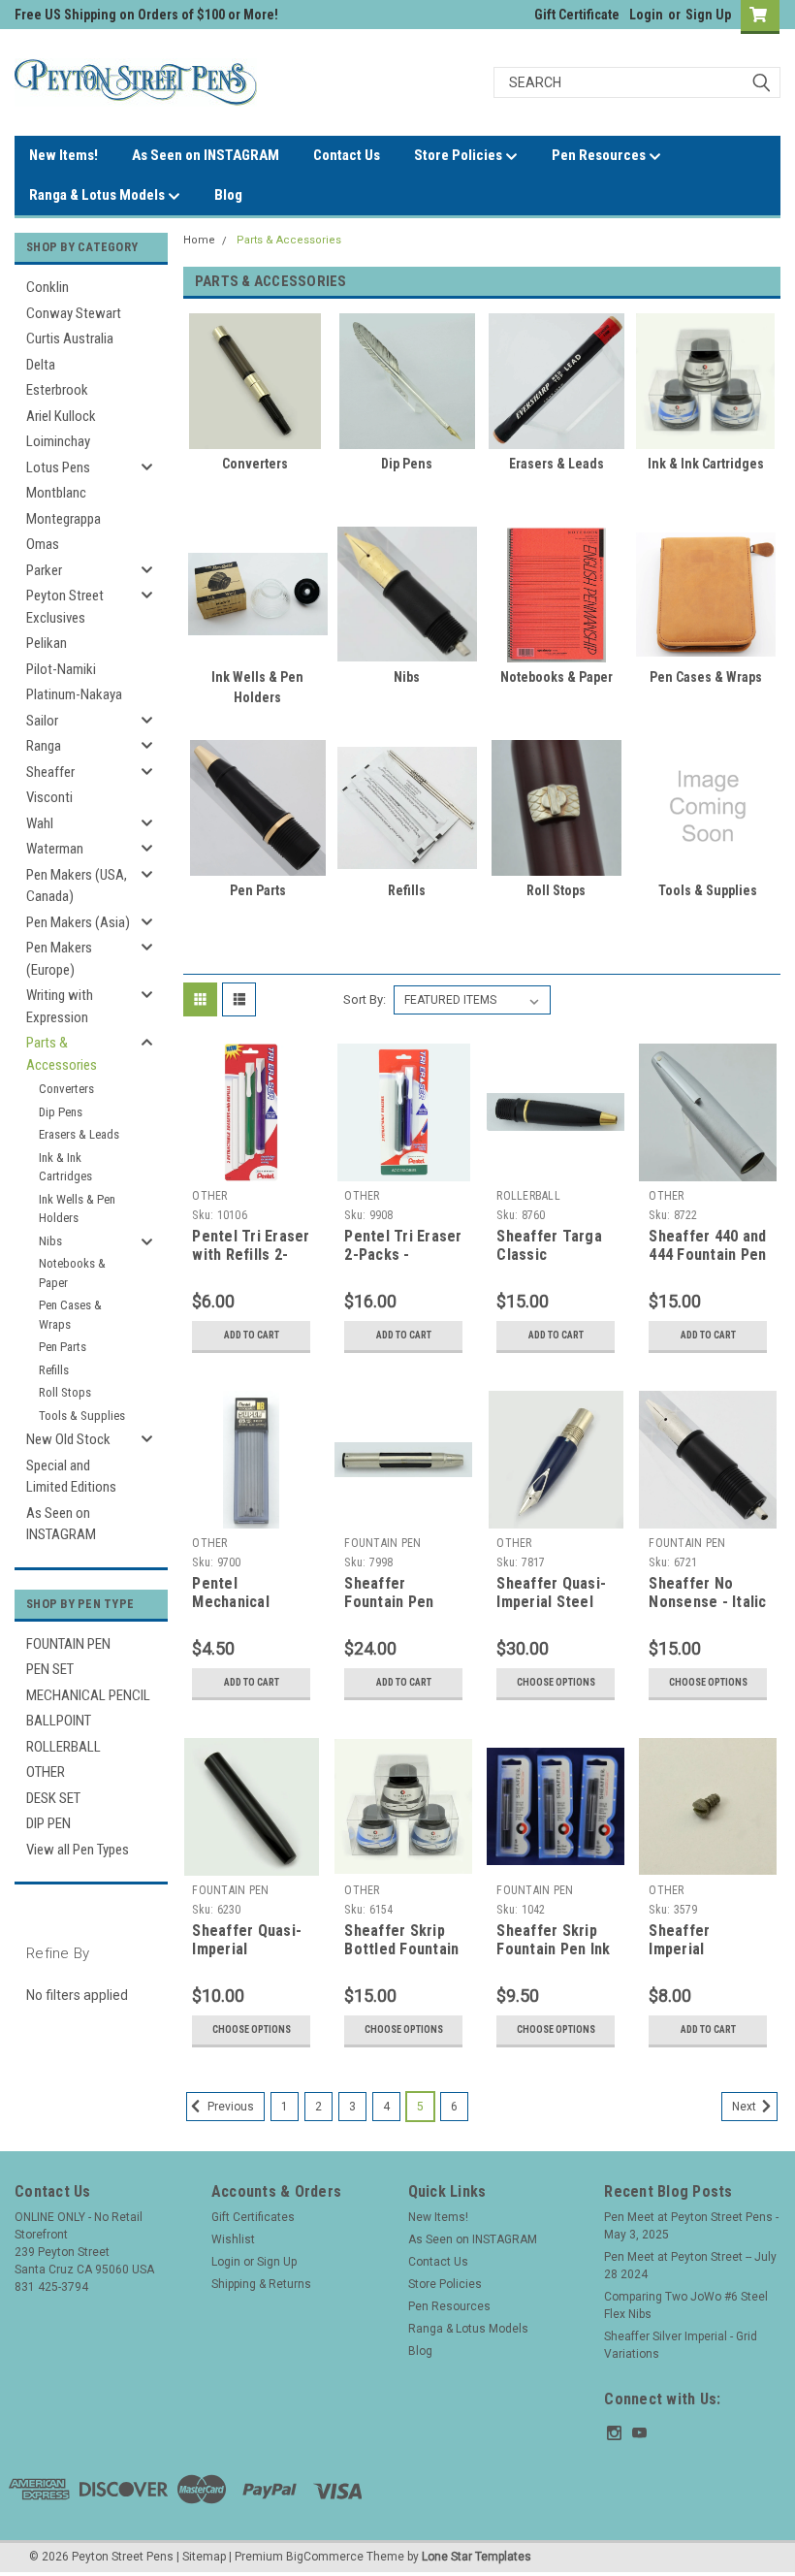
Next (746, 2107)
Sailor (42, 721)
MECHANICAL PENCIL (88, 1695)
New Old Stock (68, 1439)
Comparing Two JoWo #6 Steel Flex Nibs (686, 2305)
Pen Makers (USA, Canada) (77, 886)
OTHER (46, 1772)
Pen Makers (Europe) (59, 959)
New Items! (64, 155)
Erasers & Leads (79, 1134)
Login (646, 15)
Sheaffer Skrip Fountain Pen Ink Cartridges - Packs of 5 (553, 1959)
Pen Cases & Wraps (70, 1315)
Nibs (50, 1241)
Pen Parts (63, 1347)
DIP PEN (48, 1823)
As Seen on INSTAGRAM (206, 155)
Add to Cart (252, 1335)
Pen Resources (600, 155)
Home (199, 240)
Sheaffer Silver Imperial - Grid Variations (681, 2345)
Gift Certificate (577, 15)
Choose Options (556, 1682)
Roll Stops (65, 1392)
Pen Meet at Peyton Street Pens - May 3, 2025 (691, 2226)
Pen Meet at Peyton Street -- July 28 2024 (690, 2266)
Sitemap (204, 2557)
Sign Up (708, 15)
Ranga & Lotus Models (98, 195)
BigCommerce (325, 2557)
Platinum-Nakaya (74, 694)
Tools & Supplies (82, 1416)
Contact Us (347, 155)
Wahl (40, 823)
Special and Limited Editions (71, 1477)
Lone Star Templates (477, 2557)
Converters (66, 1089)
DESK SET (53, 1798)
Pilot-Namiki (61, 669)
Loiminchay (58, 441)
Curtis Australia (70, 338)
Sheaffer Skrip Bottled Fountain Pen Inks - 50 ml (401, 1950)
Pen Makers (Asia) (78, 922)
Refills (54, 1370)
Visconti (49, 797)
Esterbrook (57, 390)
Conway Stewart (74, 313)
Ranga (44, 746)
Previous (229, 2107)
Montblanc (56, 493)
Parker (44, 570)
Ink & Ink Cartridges (65, 1167)
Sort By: (365, 999)
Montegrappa (64, 519)
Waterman (55, 849)
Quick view (252, 1166)
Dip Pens (61, 1112)
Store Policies (460, 155)
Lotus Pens (58, 467)
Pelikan (47, 643)
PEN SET (50, 1669)
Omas (43, 544)
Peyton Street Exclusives (65, 607)
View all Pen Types (78, 1850)
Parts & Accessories (62, 1054)
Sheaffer (50, 772)
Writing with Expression (60, 1006)
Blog (228, 195)
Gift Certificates (253, 2217)
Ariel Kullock (61, 416)
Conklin (48, 287)
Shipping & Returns (261, 2284)
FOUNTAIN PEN (68, 1644)
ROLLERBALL (64, 1747)
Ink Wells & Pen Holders (77, 1209)
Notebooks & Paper (72, 1273)
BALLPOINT (59, 1721)
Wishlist (233, 2239)
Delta (41, 365)
